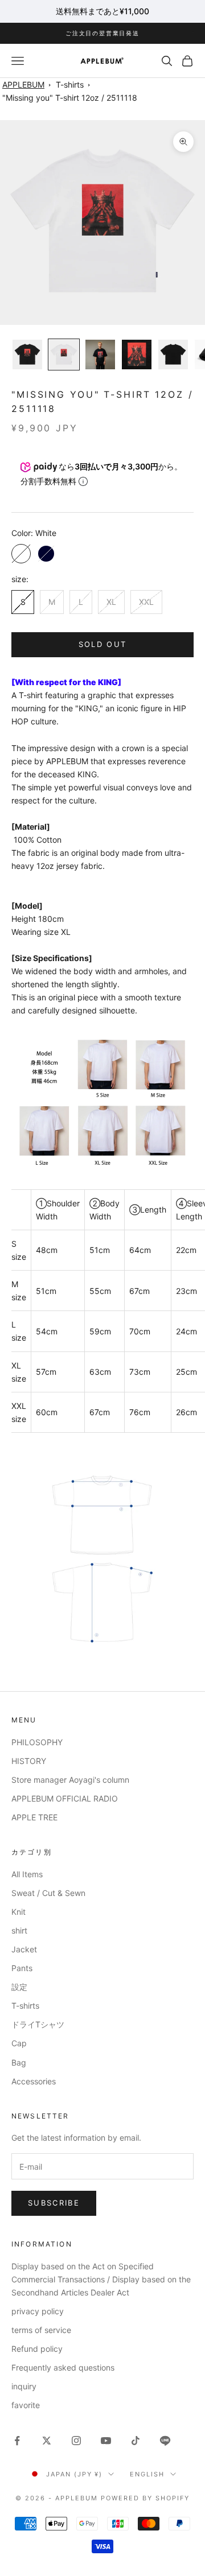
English (147, 2474)
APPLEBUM (23, 85)
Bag (19, 2062)
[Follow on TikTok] (136, 2441)
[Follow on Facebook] (17, 2441)
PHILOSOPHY (37, 1742)
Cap (19, 2043)
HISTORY (29, 1761)
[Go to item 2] (64, 355)
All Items (27, 1874)
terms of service (41, 2330)
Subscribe (54, 2203)
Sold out (103, 644)
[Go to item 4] (137, 355)
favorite (26, 2405)
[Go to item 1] (27, 355)
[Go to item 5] (173, 355)
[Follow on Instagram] (76, 2441)
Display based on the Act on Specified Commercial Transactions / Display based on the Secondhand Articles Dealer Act (101, 2279)
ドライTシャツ (38, 2024)
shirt (19, 1930)
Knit (19, 1912)
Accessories (34, 2081)
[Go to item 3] (100, 355)
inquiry (24, 2386)
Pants (22, 1968)
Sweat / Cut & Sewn (48, 1893)
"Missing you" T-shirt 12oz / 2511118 (70, 98)
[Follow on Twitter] (47, 2441)
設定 (19, 1987)
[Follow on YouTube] (106, 2441)
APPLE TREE (34, 1817)
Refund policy (37, 2349)
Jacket (24, 1949)
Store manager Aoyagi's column (70, 1780)
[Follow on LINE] (165, 2441)
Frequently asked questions (63, 2367)
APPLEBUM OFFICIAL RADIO (65, 1798)
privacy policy (38, 2311)
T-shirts (70, 85)
